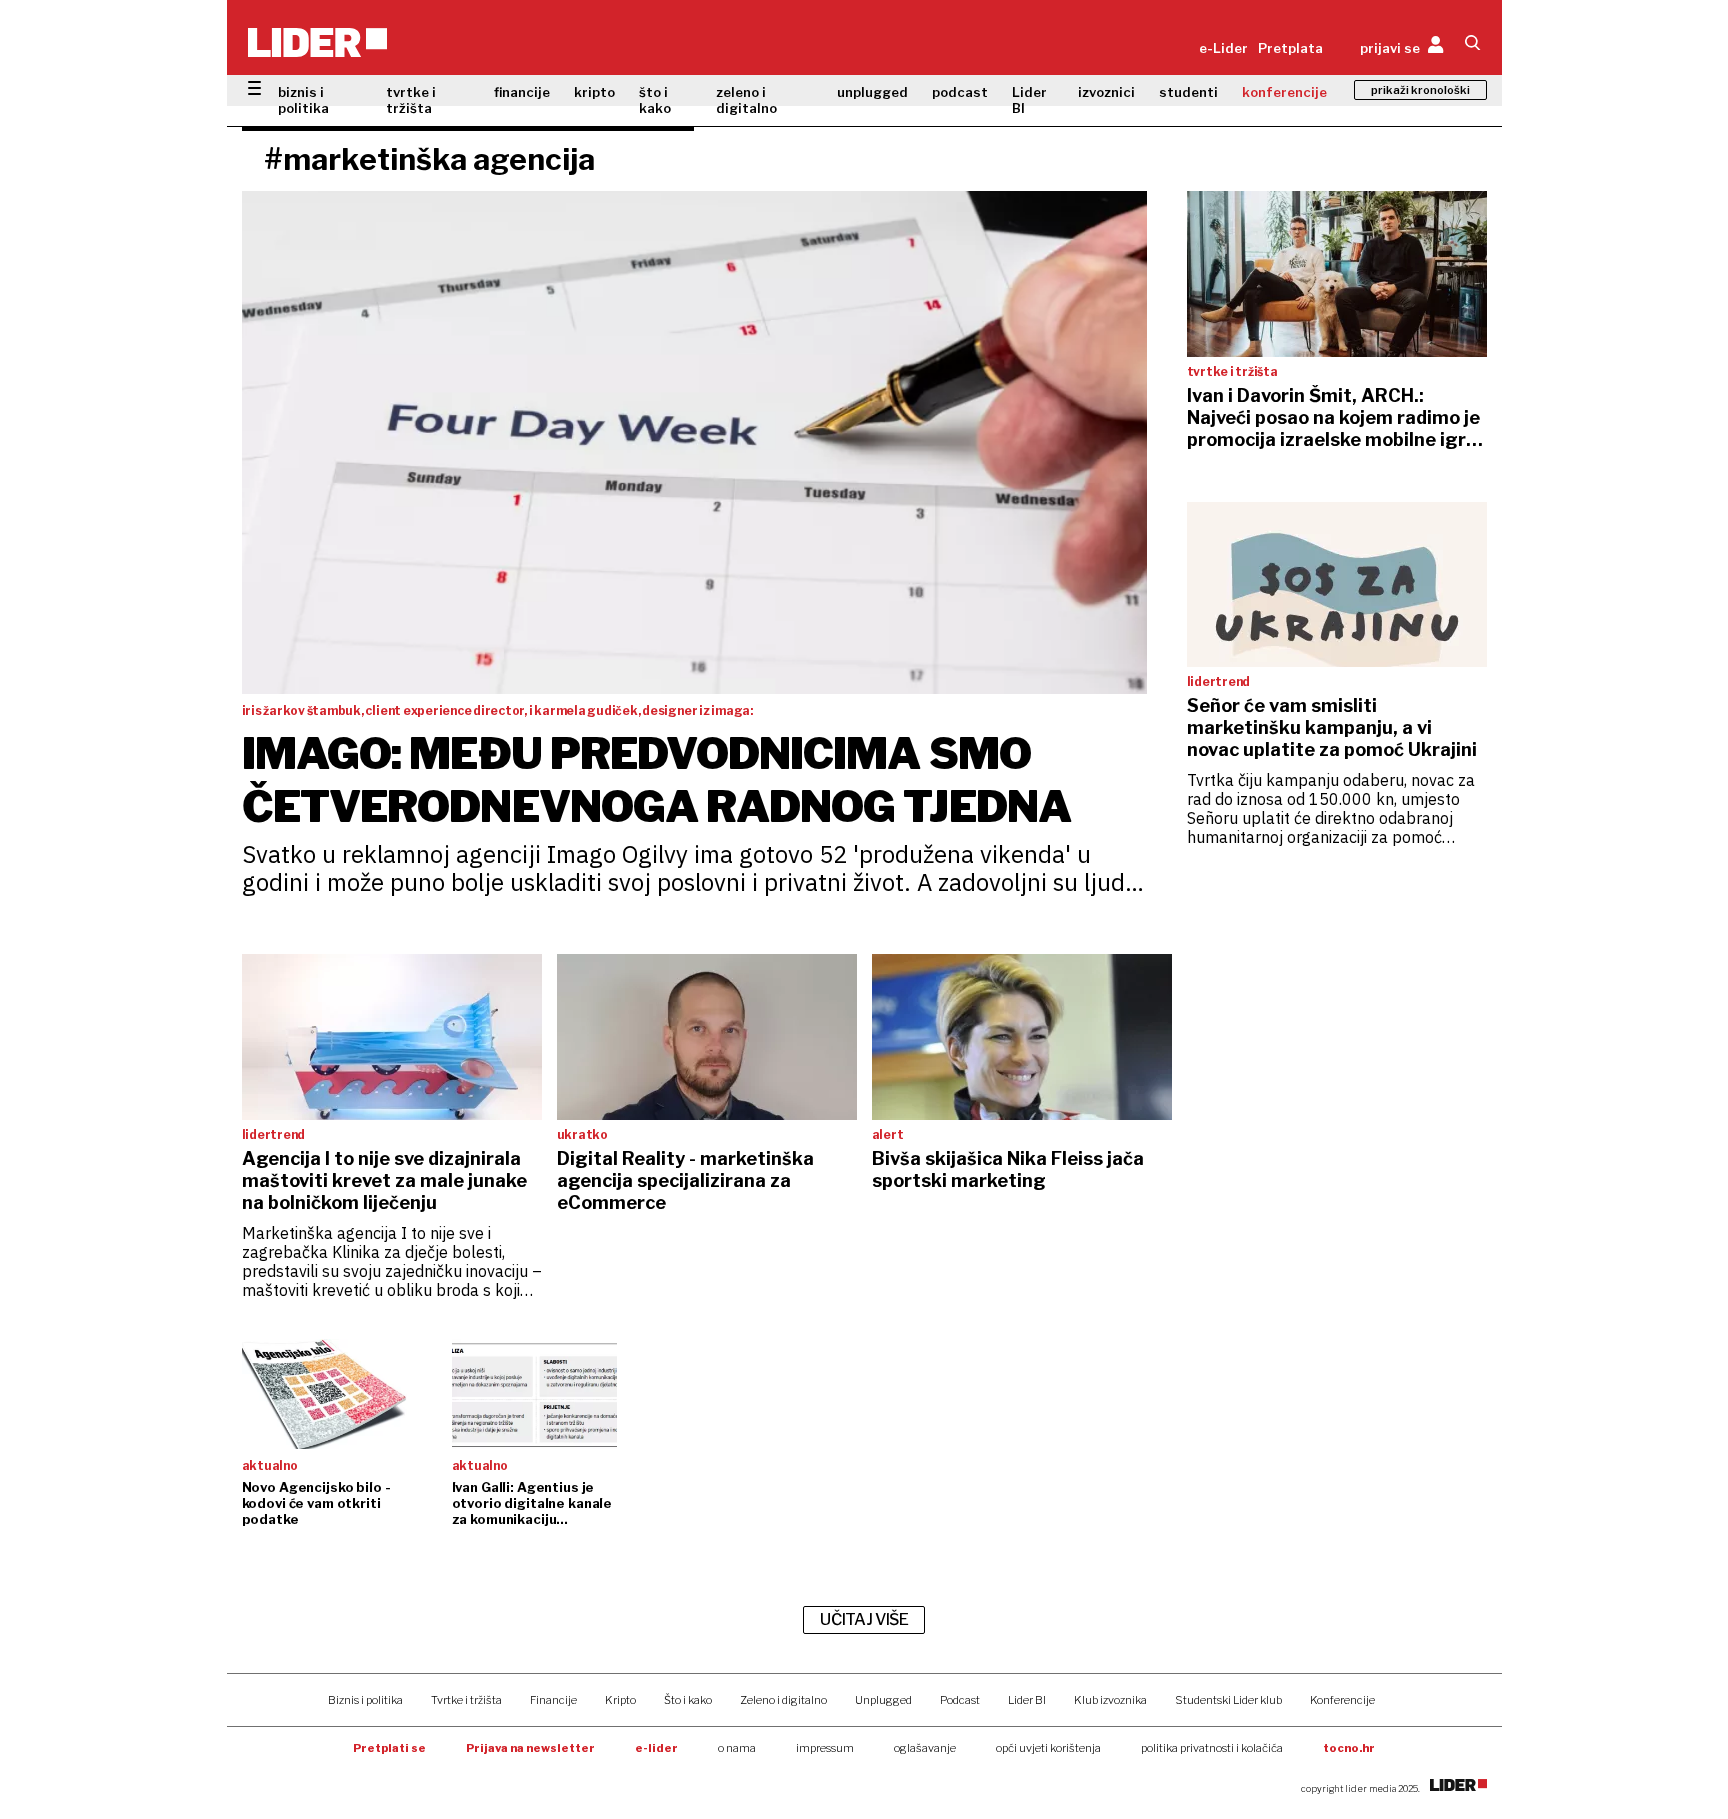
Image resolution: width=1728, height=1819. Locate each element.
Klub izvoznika (1110, 1700)
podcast (960, 92)
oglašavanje (925, 1748)
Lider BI (1029, 100)
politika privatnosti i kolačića (1212, 1748)
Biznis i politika (365, 1700)
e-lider (656, 1748)
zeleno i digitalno (746, 100)
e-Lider (1223, 48)
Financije (553, 1700)
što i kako (655, 100)
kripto (594, 92)
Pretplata (1290, 48)
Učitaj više (864, 1619)
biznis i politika (303, 100)
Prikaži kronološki (1420, 90)
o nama (737, 1748)
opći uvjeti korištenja (1048, 1748)
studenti (1188, 92)
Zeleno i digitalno (783, 1700)
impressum (825, 1748)
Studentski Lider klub (1228, 1700)
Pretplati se (389, 1748)
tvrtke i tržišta (411, 100)
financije (522, 92)
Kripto (620, 1700)
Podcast (960, 1700)
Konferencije (1342, 1700)
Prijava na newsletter (530, 1748)
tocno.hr (1349, 1748)
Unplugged (883, 1700)
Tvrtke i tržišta (466, 1700)
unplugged (872, 92)
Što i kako (688, 1700)
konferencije (1284, 92)
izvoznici (1106, 92)
